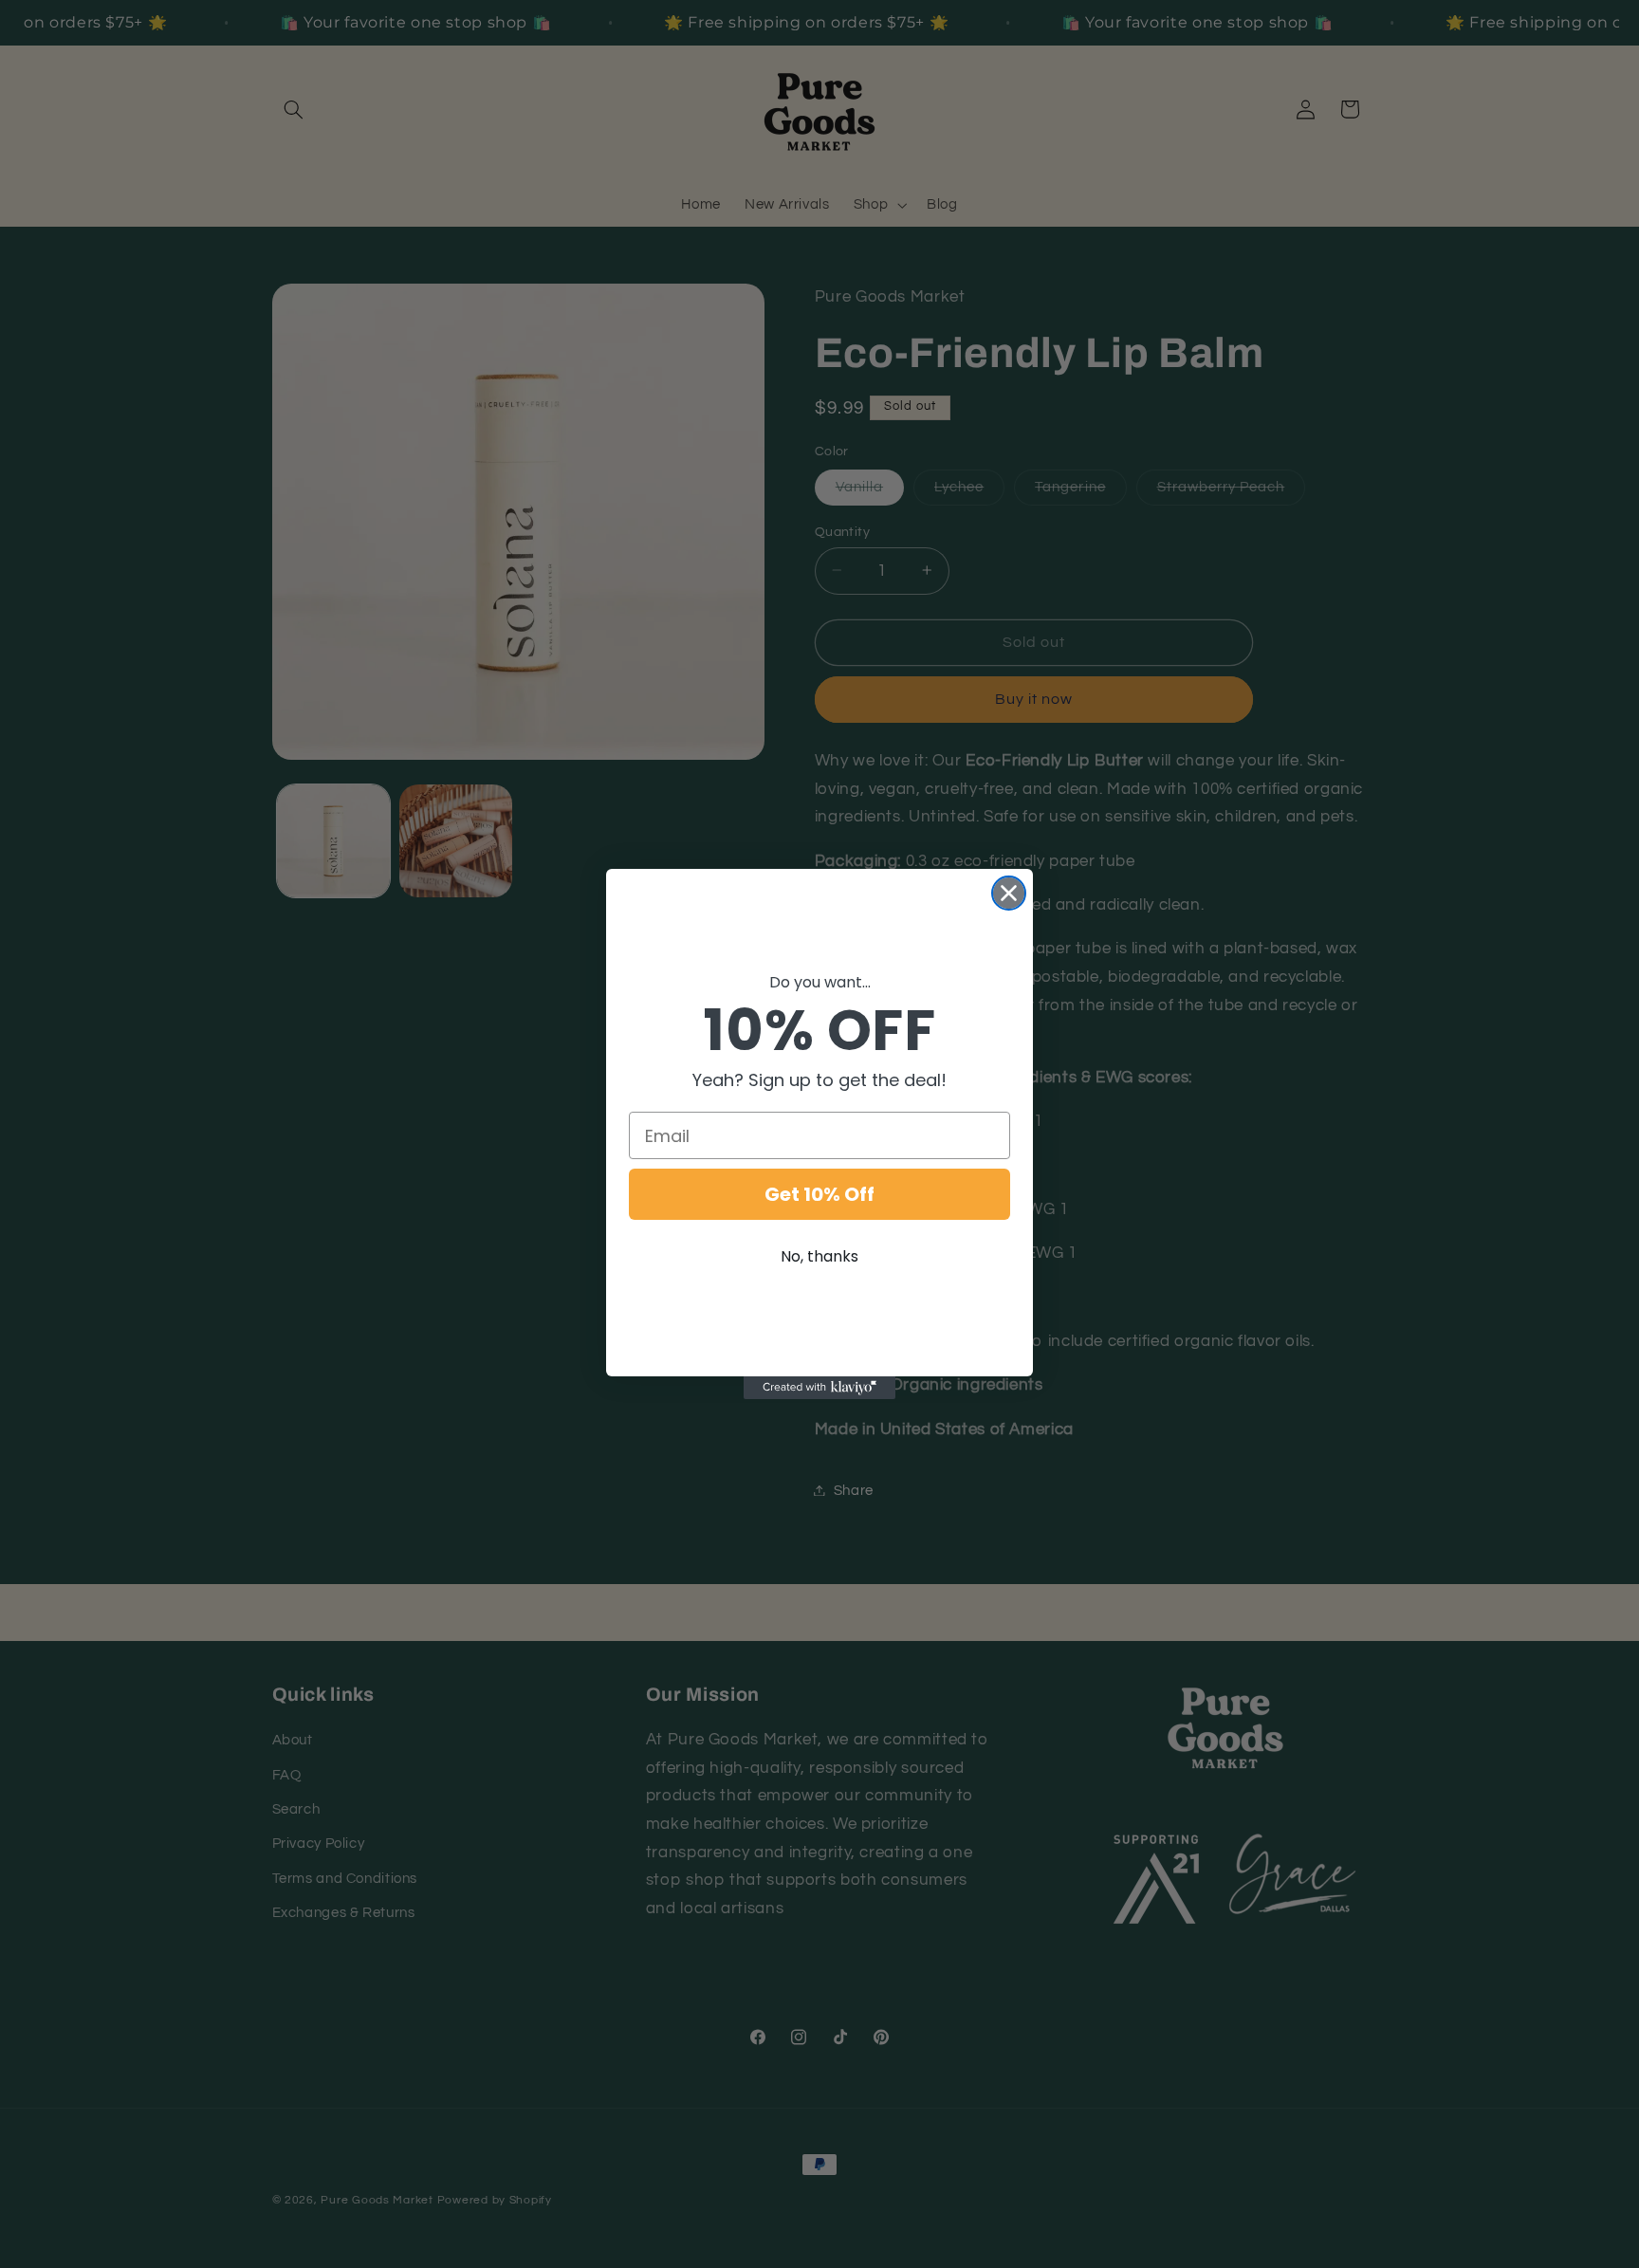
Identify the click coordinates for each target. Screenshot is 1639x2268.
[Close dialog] (1009, 893)
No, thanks (819, 1256)
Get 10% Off (819, 1194)
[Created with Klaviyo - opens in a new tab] (819, 1388)
